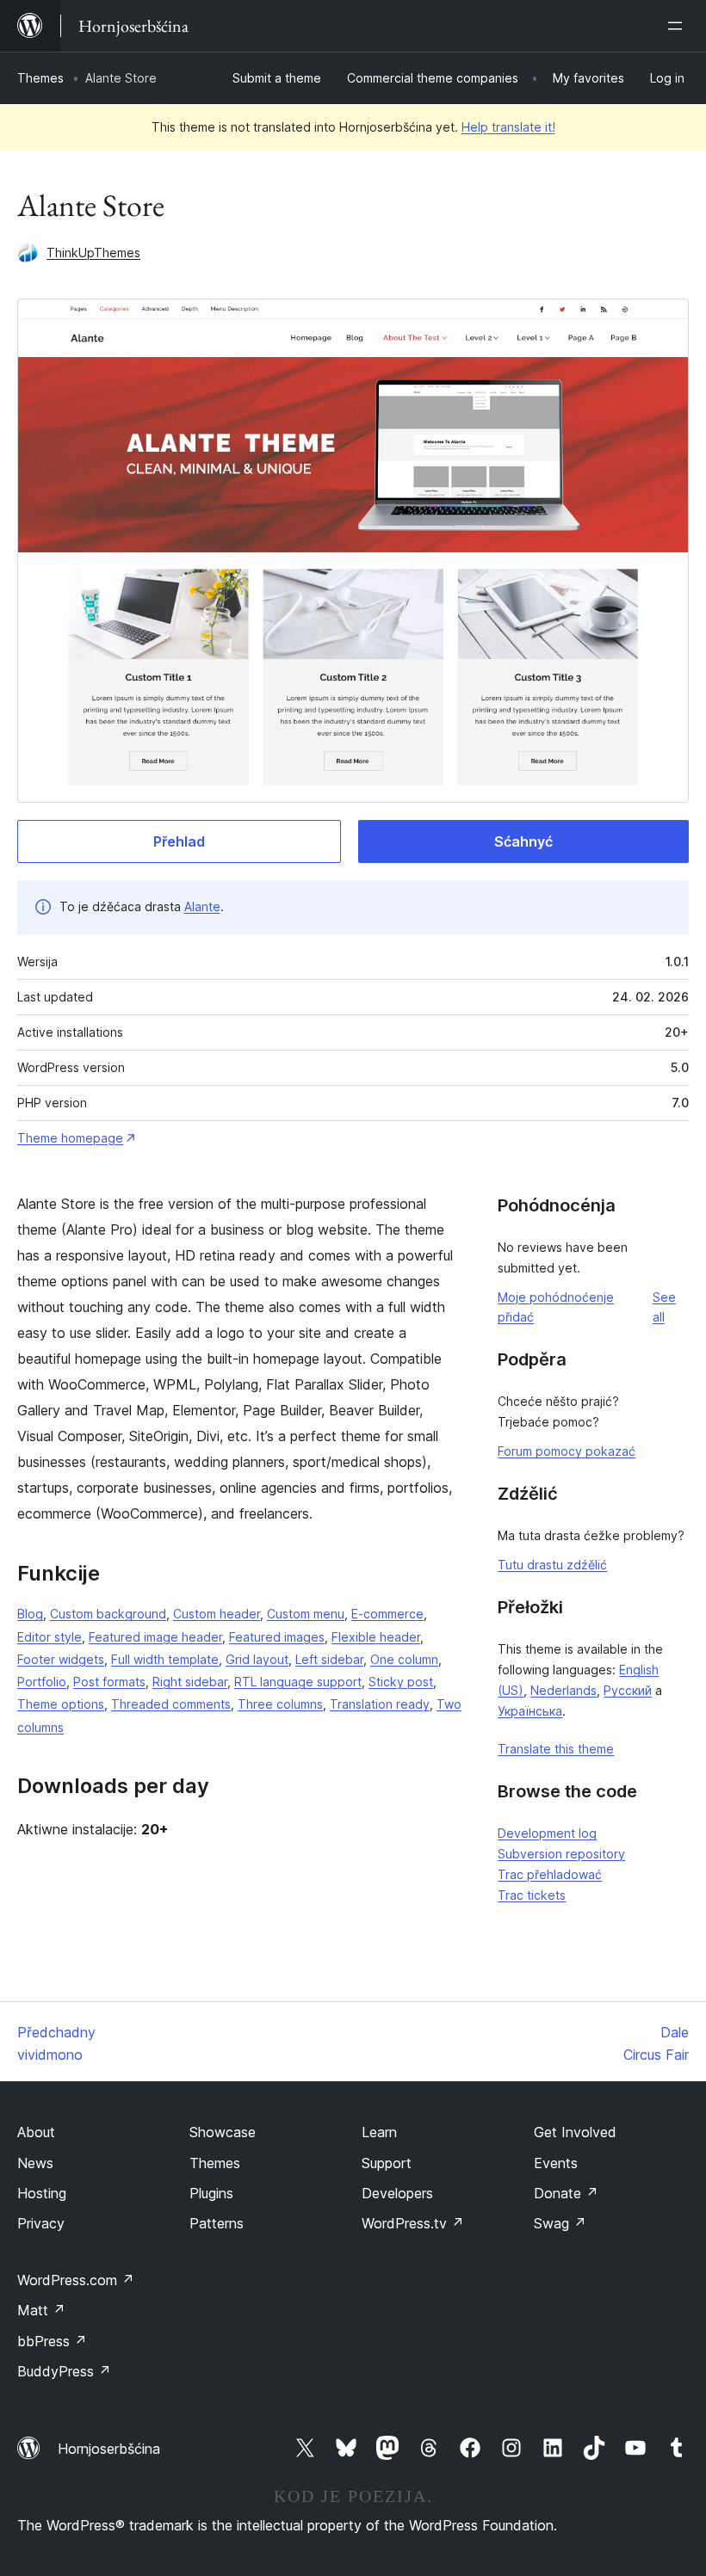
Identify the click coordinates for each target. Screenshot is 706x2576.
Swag (560, 2223)
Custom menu (306, 1614)
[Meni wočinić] (678, 26)
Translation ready (380, 1704)
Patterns (217, 2223)
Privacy (41, 2223)
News (35, 2163)
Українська (530, 1711)
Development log (547, 1833)
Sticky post (401, 1682)
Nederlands (564, 1690)
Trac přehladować (550, 1874)
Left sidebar (329, 1659)
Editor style (50, 1637)
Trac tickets (532, 1895)
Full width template (165, 1659)
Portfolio (42, 1682)
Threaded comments (171, 1704)
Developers (397, 2193)
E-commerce (387, 1614)
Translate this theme (556, 1749)
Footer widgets (61, 1659)
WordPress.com (76, 2280)
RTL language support (298, 1682)
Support (387, 2163)
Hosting (42, 2193)
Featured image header (155, 1637)
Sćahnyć (523, 841)
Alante (202, 906)
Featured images (277, 1637)
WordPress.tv (413, 2223)
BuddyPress (64, 2371)
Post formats (109, 1682)
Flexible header (376, 1637)
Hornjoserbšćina (109, 2449)
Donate (566, 2193)
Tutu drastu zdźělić (552, 1565)
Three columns (280, 1704)
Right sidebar (190, 1682)
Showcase (223, 2132)
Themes (40, 78)
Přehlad (179, 841)
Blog (30, 1614)
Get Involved (575, 2132)
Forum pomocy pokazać (567, 1451)
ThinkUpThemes (93, 253)
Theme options (61, 1704)
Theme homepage (70, 1138)
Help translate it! (508, 127)
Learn (379, 2132)
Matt (41, 2310)
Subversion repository (561, 1854)
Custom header (217, 1614)
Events (556, 2163)
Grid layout (257, 1659)
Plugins (211, 2193)
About (36, 2132)
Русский (628, 1690)
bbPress (52, 2341)
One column (404, 1659)
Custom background (108, 1614)
